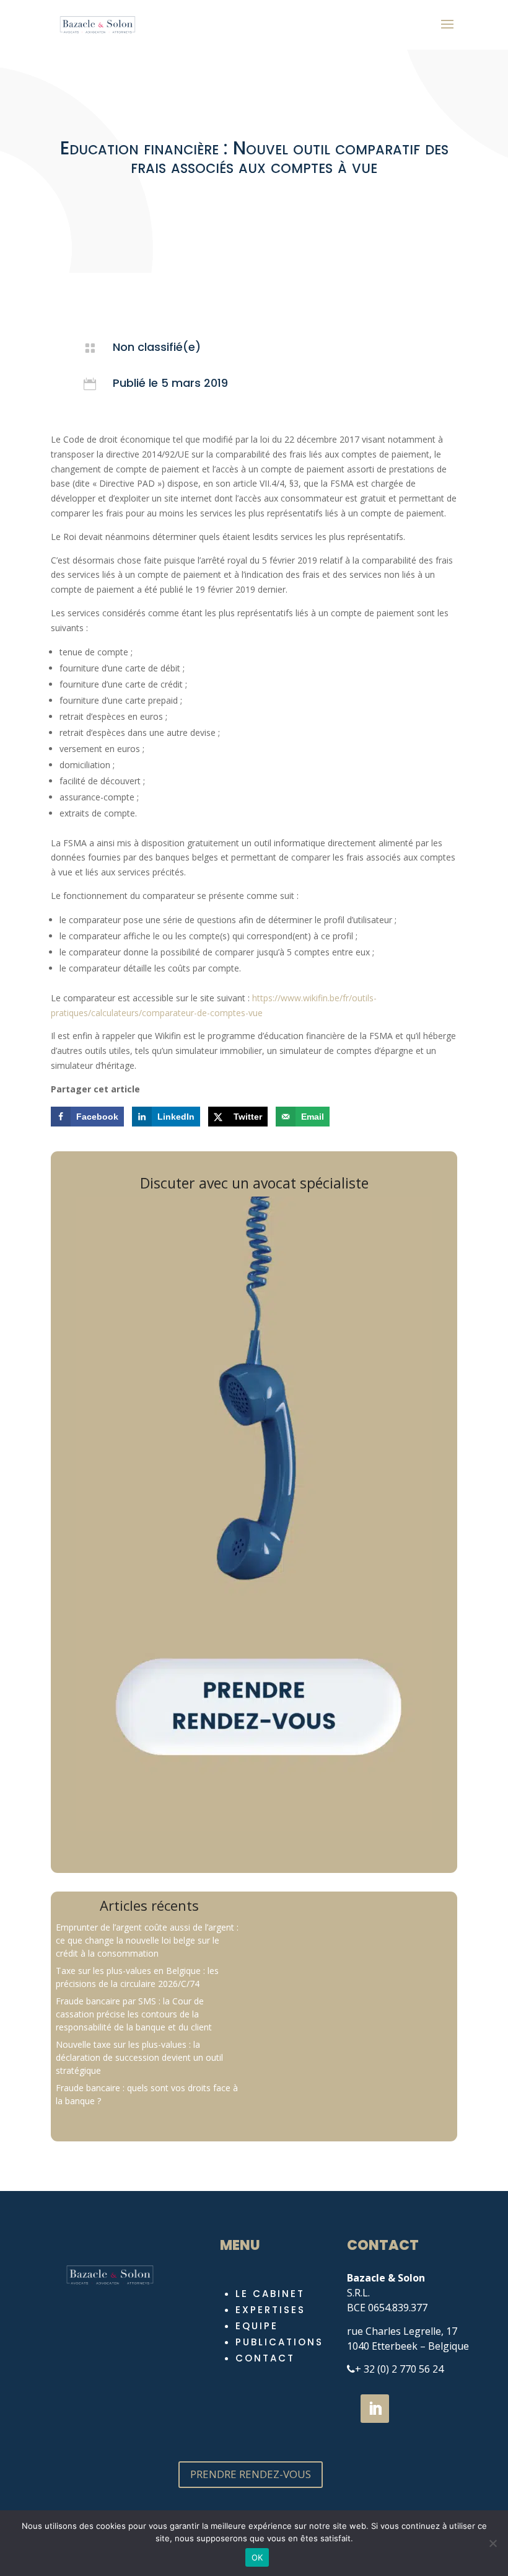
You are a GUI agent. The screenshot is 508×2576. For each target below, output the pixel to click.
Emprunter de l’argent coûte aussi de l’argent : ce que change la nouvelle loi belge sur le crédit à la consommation (147, 1940)
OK (257, 2557)
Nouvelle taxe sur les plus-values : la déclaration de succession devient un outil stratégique (139, 2057)
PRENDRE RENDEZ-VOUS (251, 2474)
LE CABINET (270, 2294)
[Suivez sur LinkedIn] (375, 2409)
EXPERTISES (270, 2310)
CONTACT (265, 2358)
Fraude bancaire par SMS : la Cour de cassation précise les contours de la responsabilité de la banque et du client (134, 2014)
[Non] (493, 2543)
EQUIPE (257, 2326)
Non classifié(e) (157, 347)
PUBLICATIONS (279, 2342)
